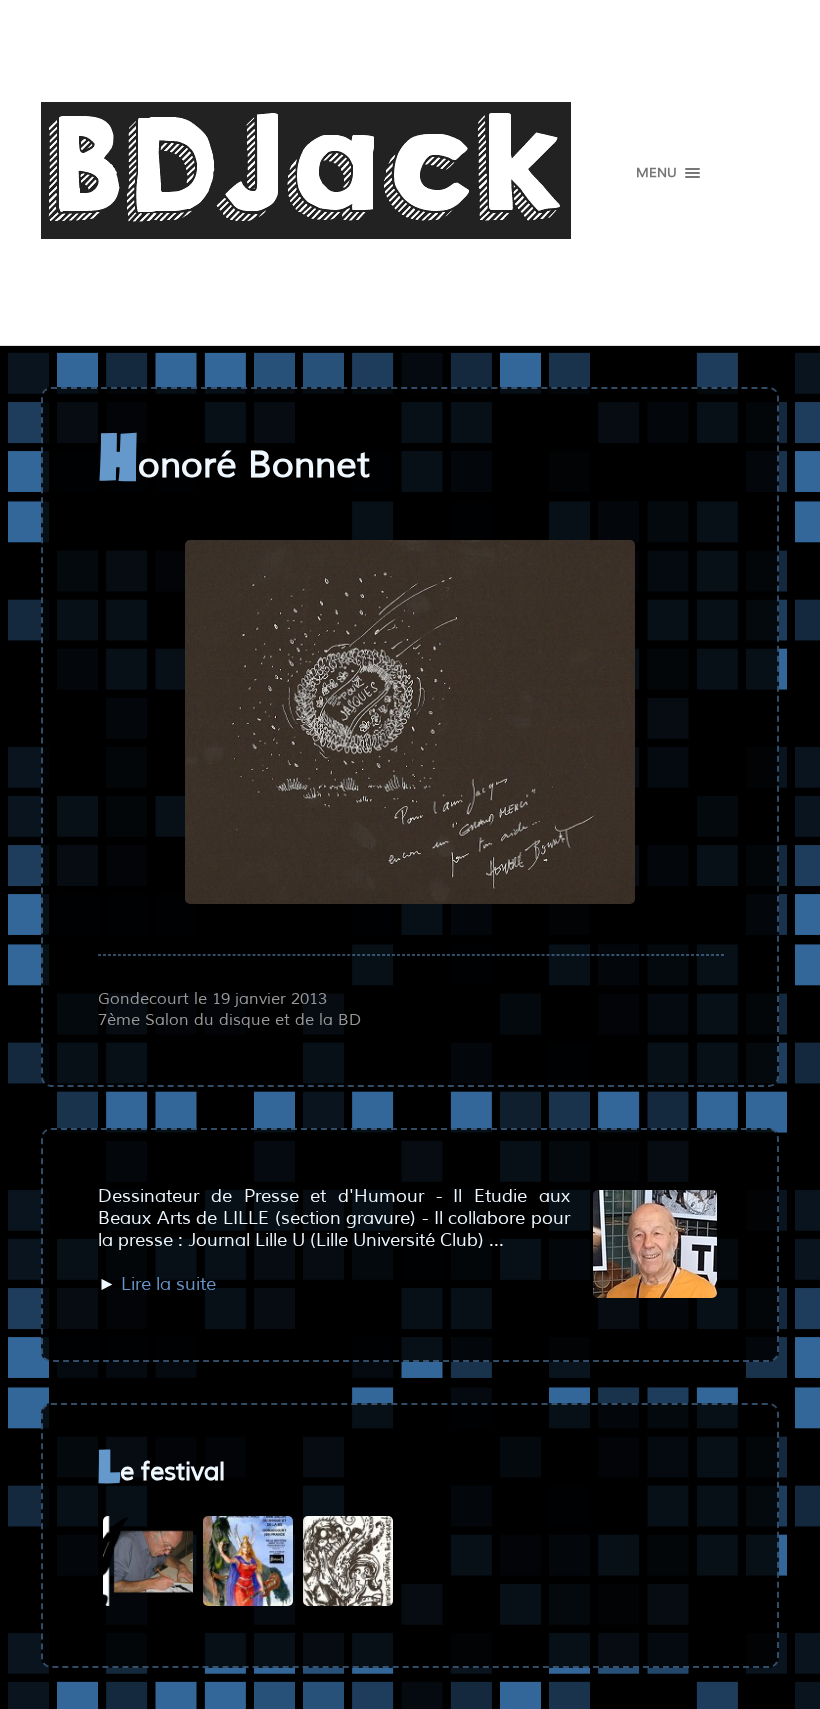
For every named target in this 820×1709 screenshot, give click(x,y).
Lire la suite (168, 1284)
